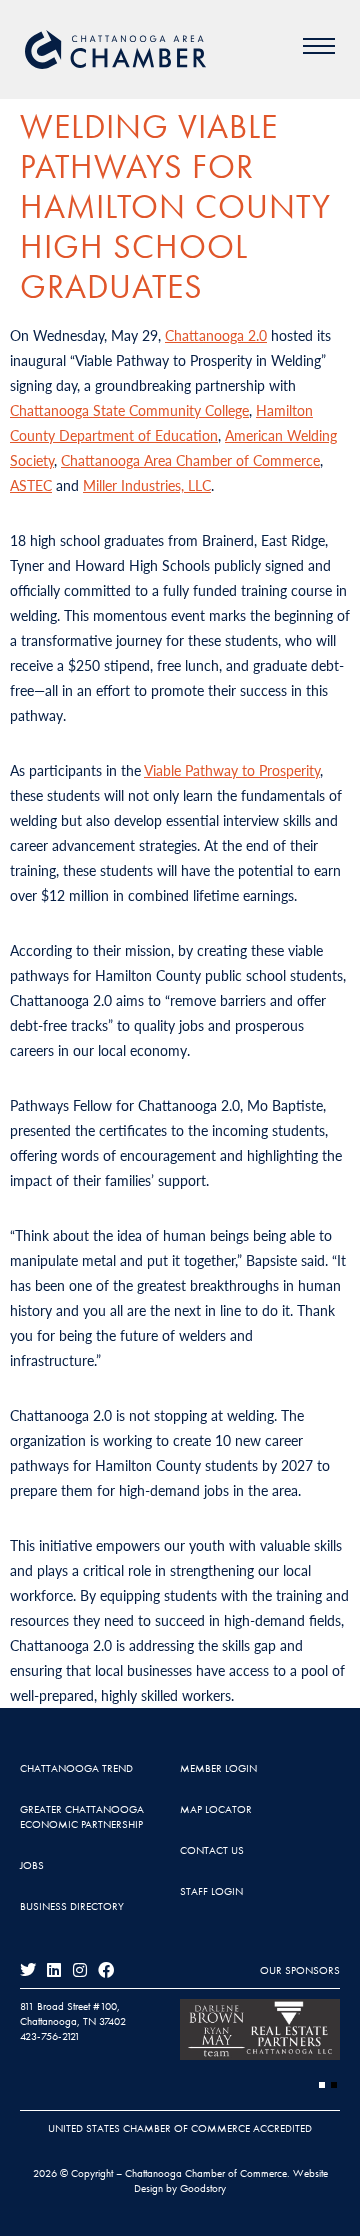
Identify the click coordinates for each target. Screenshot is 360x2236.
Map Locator (216, 1809)
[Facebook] (106, 1970)
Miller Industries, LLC (147, 485)
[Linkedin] (54, 1970)
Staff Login (211, 1891)
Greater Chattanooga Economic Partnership (82, 1816)
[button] (322, 2085)
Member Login (218, 1768)
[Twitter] (28, 1970)
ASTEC (31, 485)
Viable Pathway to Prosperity (232, 770)
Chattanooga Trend (76, 1768)
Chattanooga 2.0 (216, 335)
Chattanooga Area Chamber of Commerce (190, 460)
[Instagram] (80, 1970)
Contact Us (212, 1850)
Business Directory (72, 1906)
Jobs (32, 1865)
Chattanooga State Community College (129, 410)
